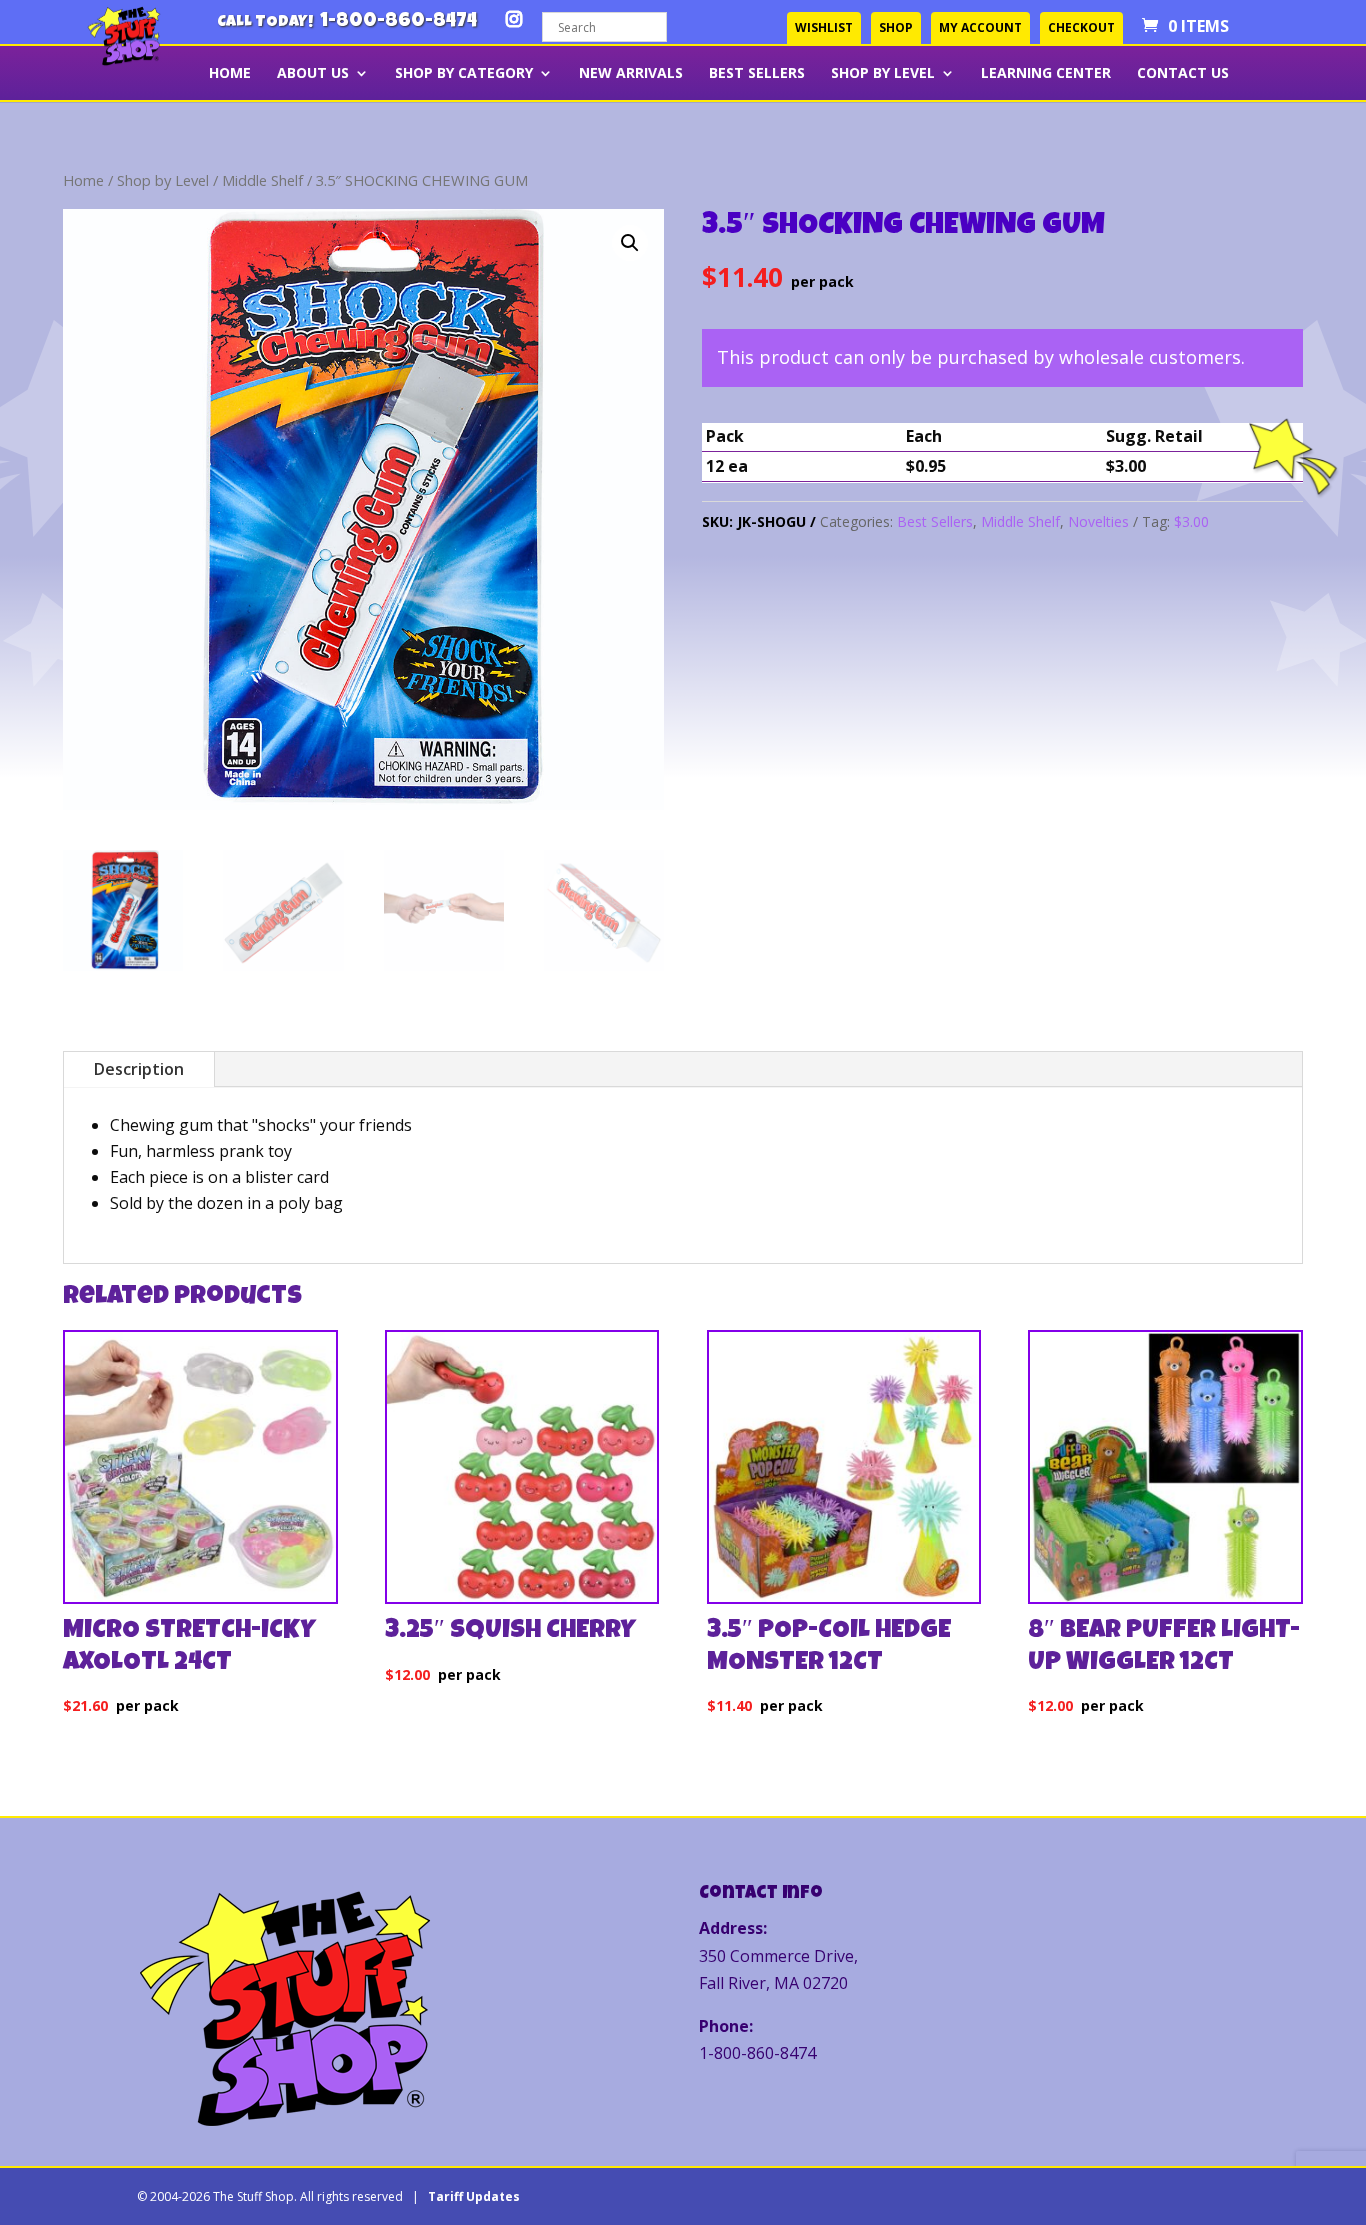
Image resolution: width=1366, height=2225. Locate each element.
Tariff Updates (474, 2196)
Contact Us (1183, 74)
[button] (630, 243)
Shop (896, 27)
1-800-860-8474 (398, 22)
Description (139, 1069)
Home (230, 74)
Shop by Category (464, 74)
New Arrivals (631, 74)
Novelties (1098, 521)
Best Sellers (757, 74)
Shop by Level (883, 74)
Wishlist (824, 27)
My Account (980, 27)
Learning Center (1046, 74)
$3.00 (1191, 521)
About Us (313, 74)
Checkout (1081, 27)
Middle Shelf (262, 180)
